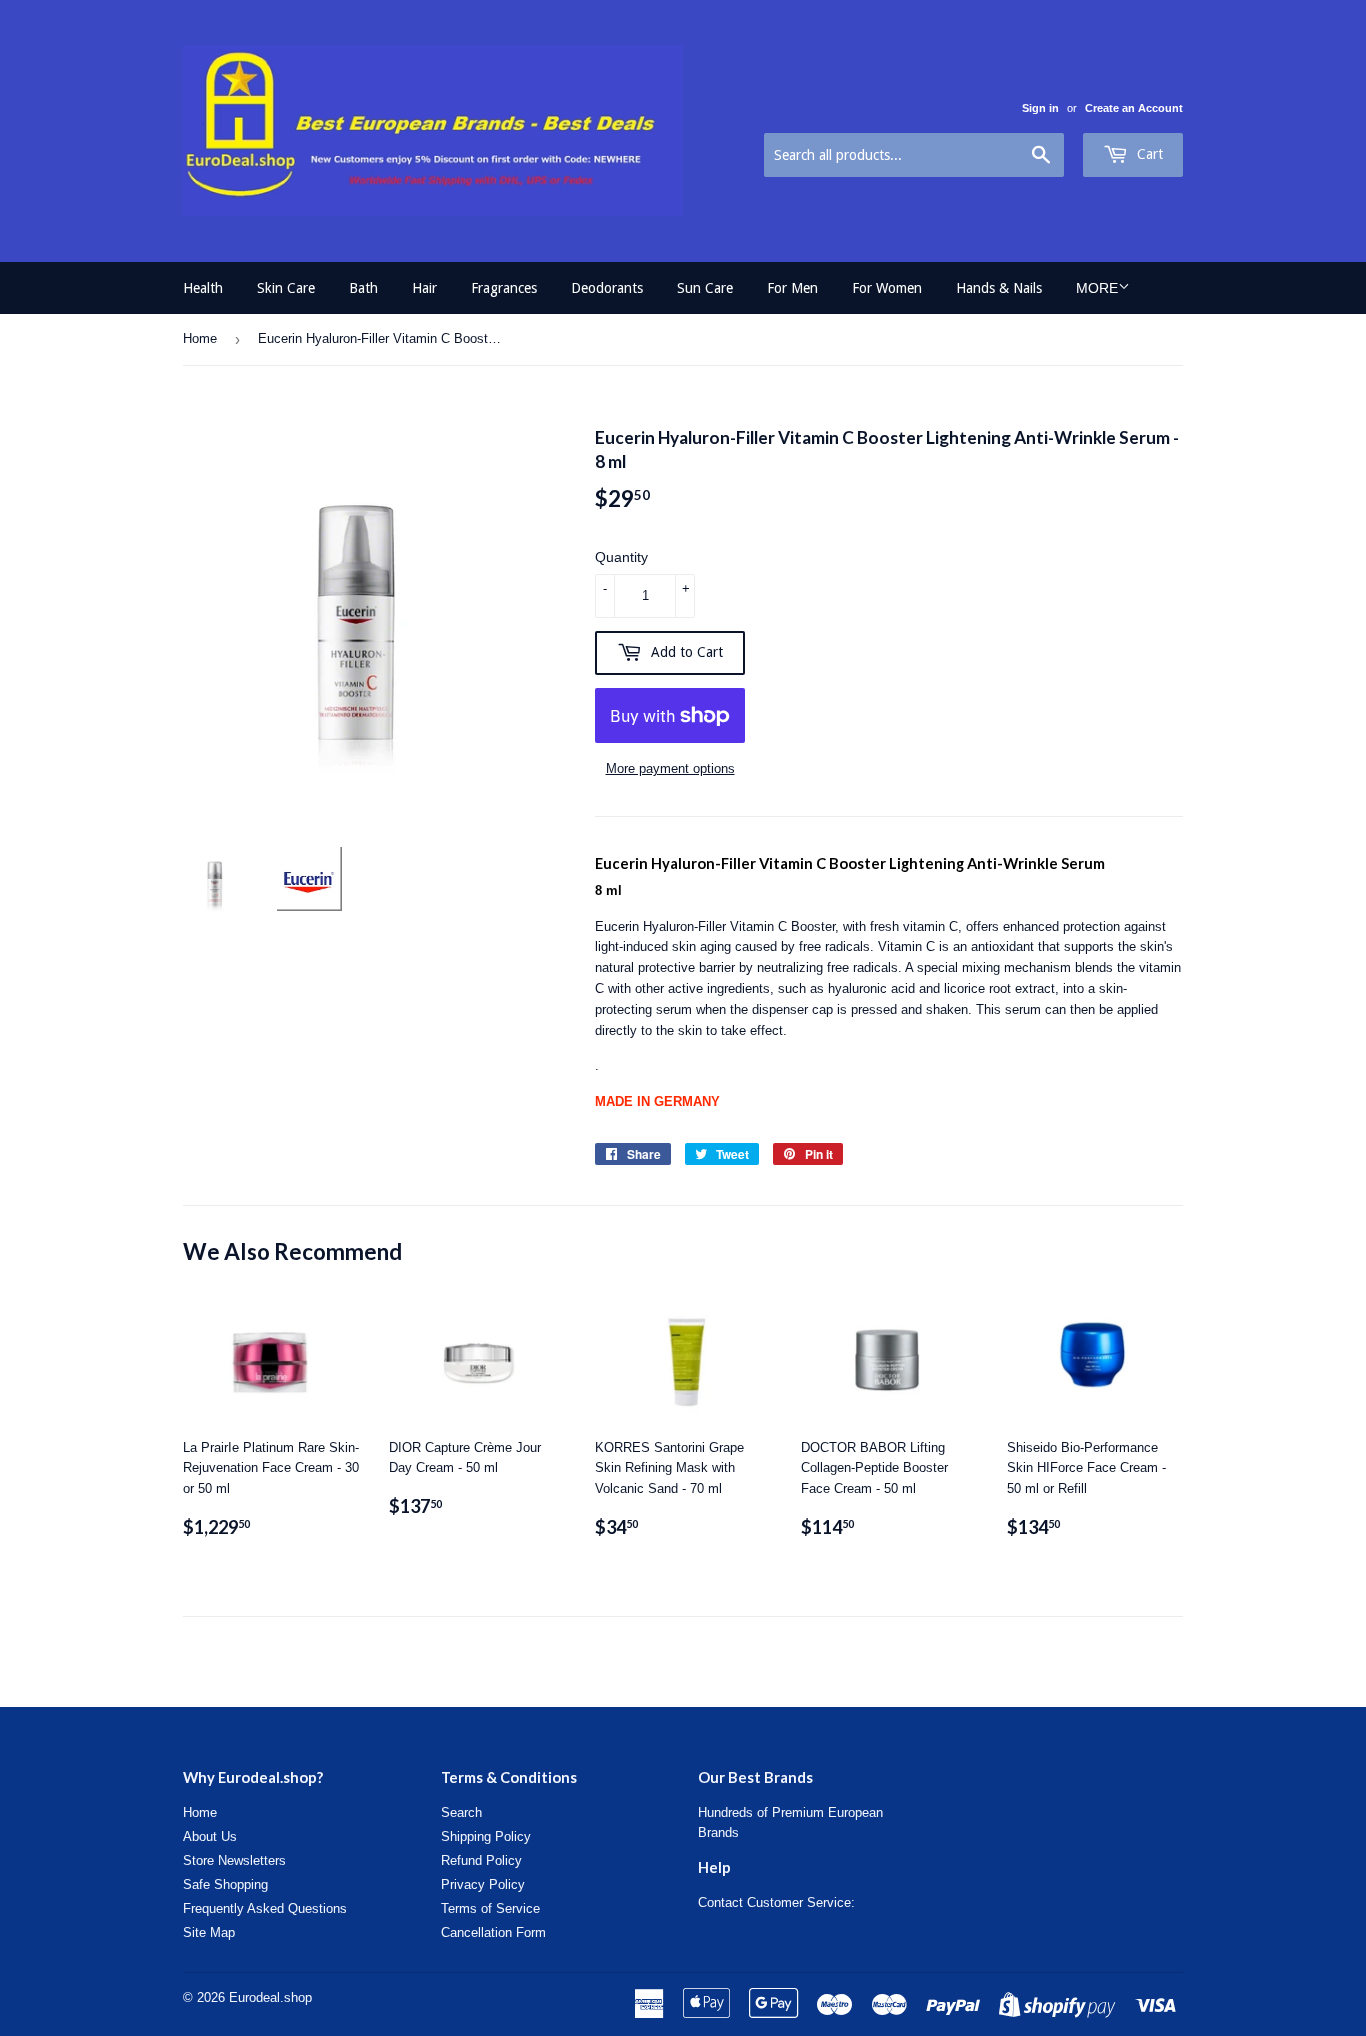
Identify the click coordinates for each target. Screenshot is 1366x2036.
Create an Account (1134, 108)
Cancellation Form (493, 1932)
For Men (792, 288)
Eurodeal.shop (270, 1997)
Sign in (1040, 108)
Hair (424, 288)
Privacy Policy (483, 1884)
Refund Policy (481, 1860)
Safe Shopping (225, 1884)
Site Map (209, 1932)
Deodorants (607, 288)
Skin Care (286, 288)
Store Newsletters (234, 1860)
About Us (210, 1836)
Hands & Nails (999, 288)
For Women (887, 288)
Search (461, 1812)
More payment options (670, 768)
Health (203, 288)
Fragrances (504, 288)
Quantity (621, 557)
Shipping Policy (486, 1836)
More (1097, 288)
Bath (363, 288)
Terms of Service (490, 1908)
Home (200, 338)
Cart (1148, 154)
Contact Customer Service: (776, 1902)
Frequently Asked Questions (265, 1908)
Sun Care (705, 288)
